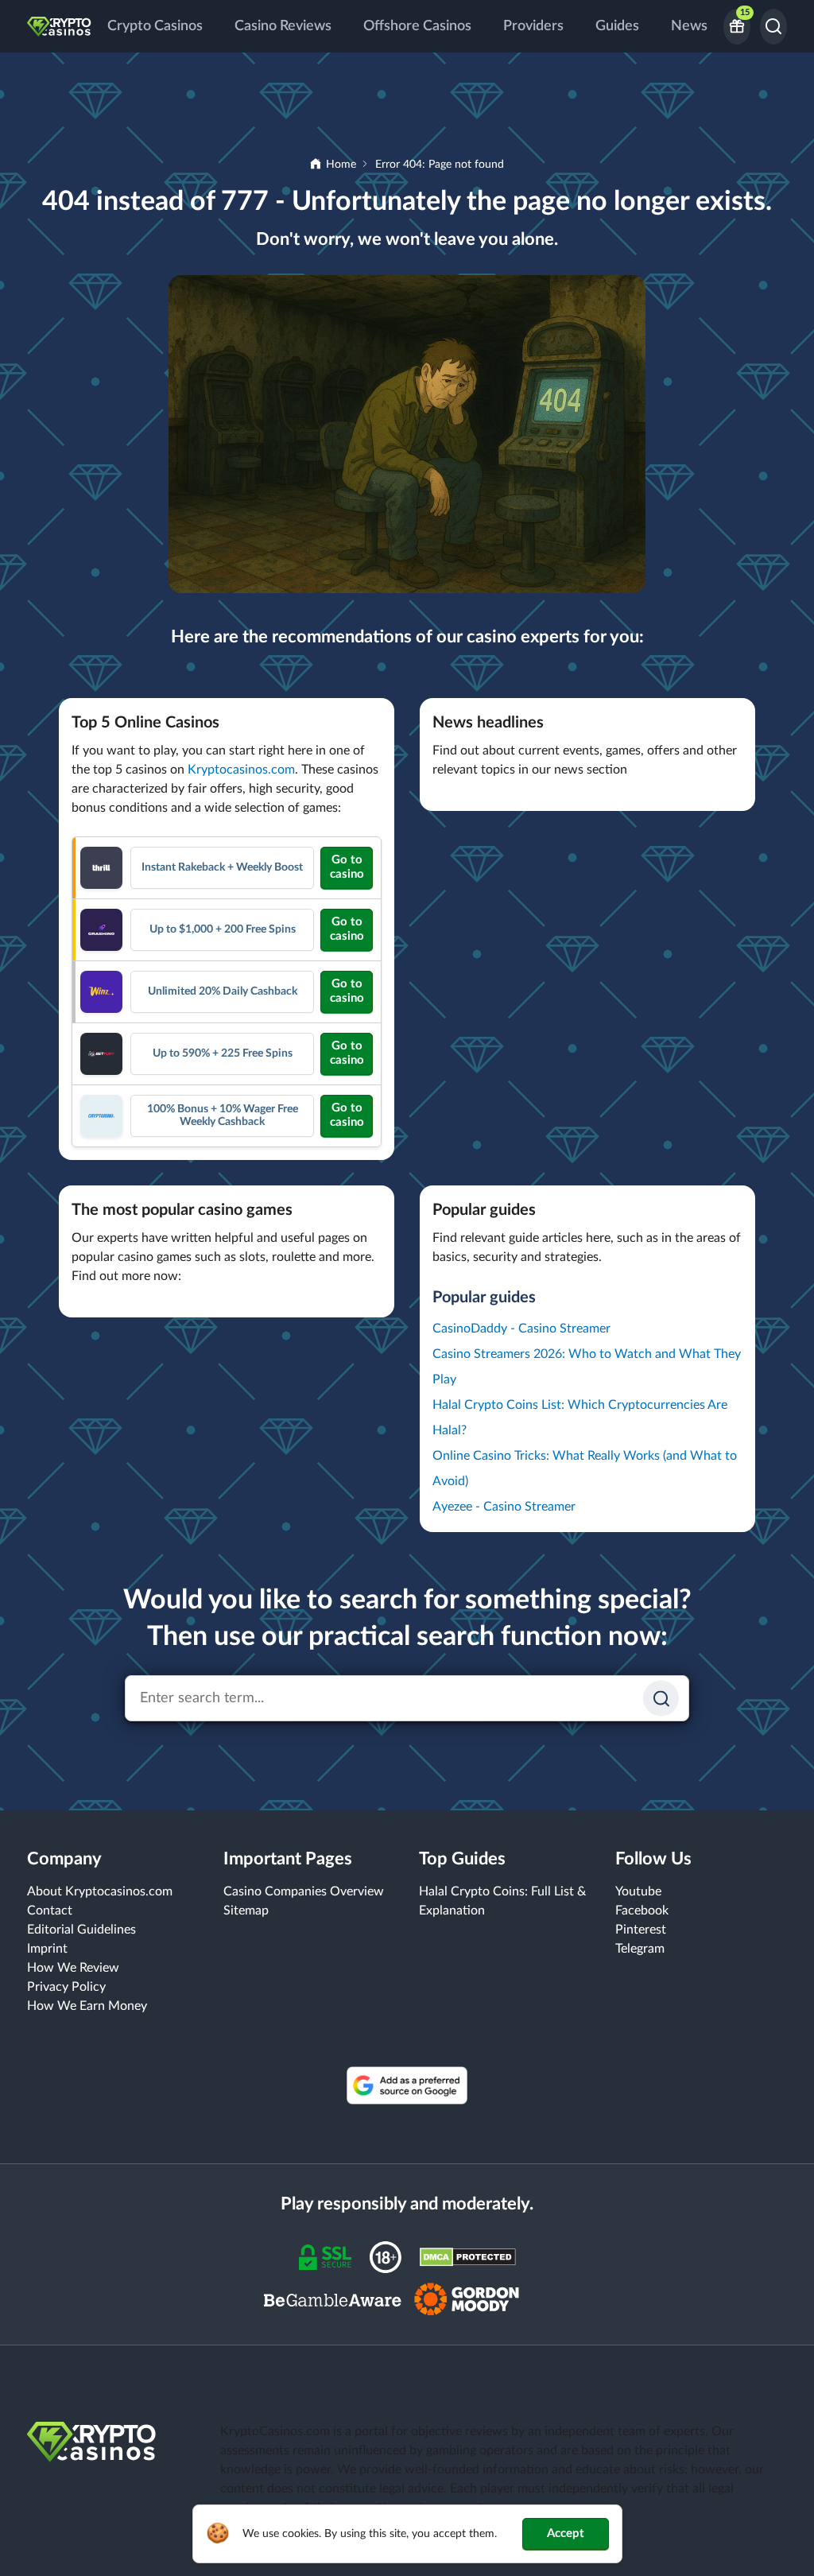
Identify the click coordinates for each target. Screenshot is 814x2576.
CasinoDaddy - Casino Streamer (521, 1329)
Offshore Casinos (417, 26)
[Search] (773, 27)
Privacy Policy (66, 1987)
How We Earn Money (87, 2006)
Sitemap (246, 1911)
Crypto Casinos (155, 26)
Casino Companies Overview (304, 1891)
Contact (50, 1911)
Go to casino (347, 867)
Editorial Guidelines (81, 1930)
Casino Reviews (283, 26)
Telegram (640, 1949)
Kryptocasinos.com (241, 770)
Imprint (47, 1949)
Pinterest (641, 1930)
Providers (533, 26)
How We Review (73, 1968)
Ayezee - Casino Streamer (504, 1507)
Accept (566, 2533)
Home (341, 165)
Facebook (642, 1911)
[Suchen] (661, 1699)
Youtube (638, 1891)
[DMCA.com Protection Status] (468, 2256)
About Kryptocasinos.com (100, 1891)
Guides (617, 26)
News (689, 26)
